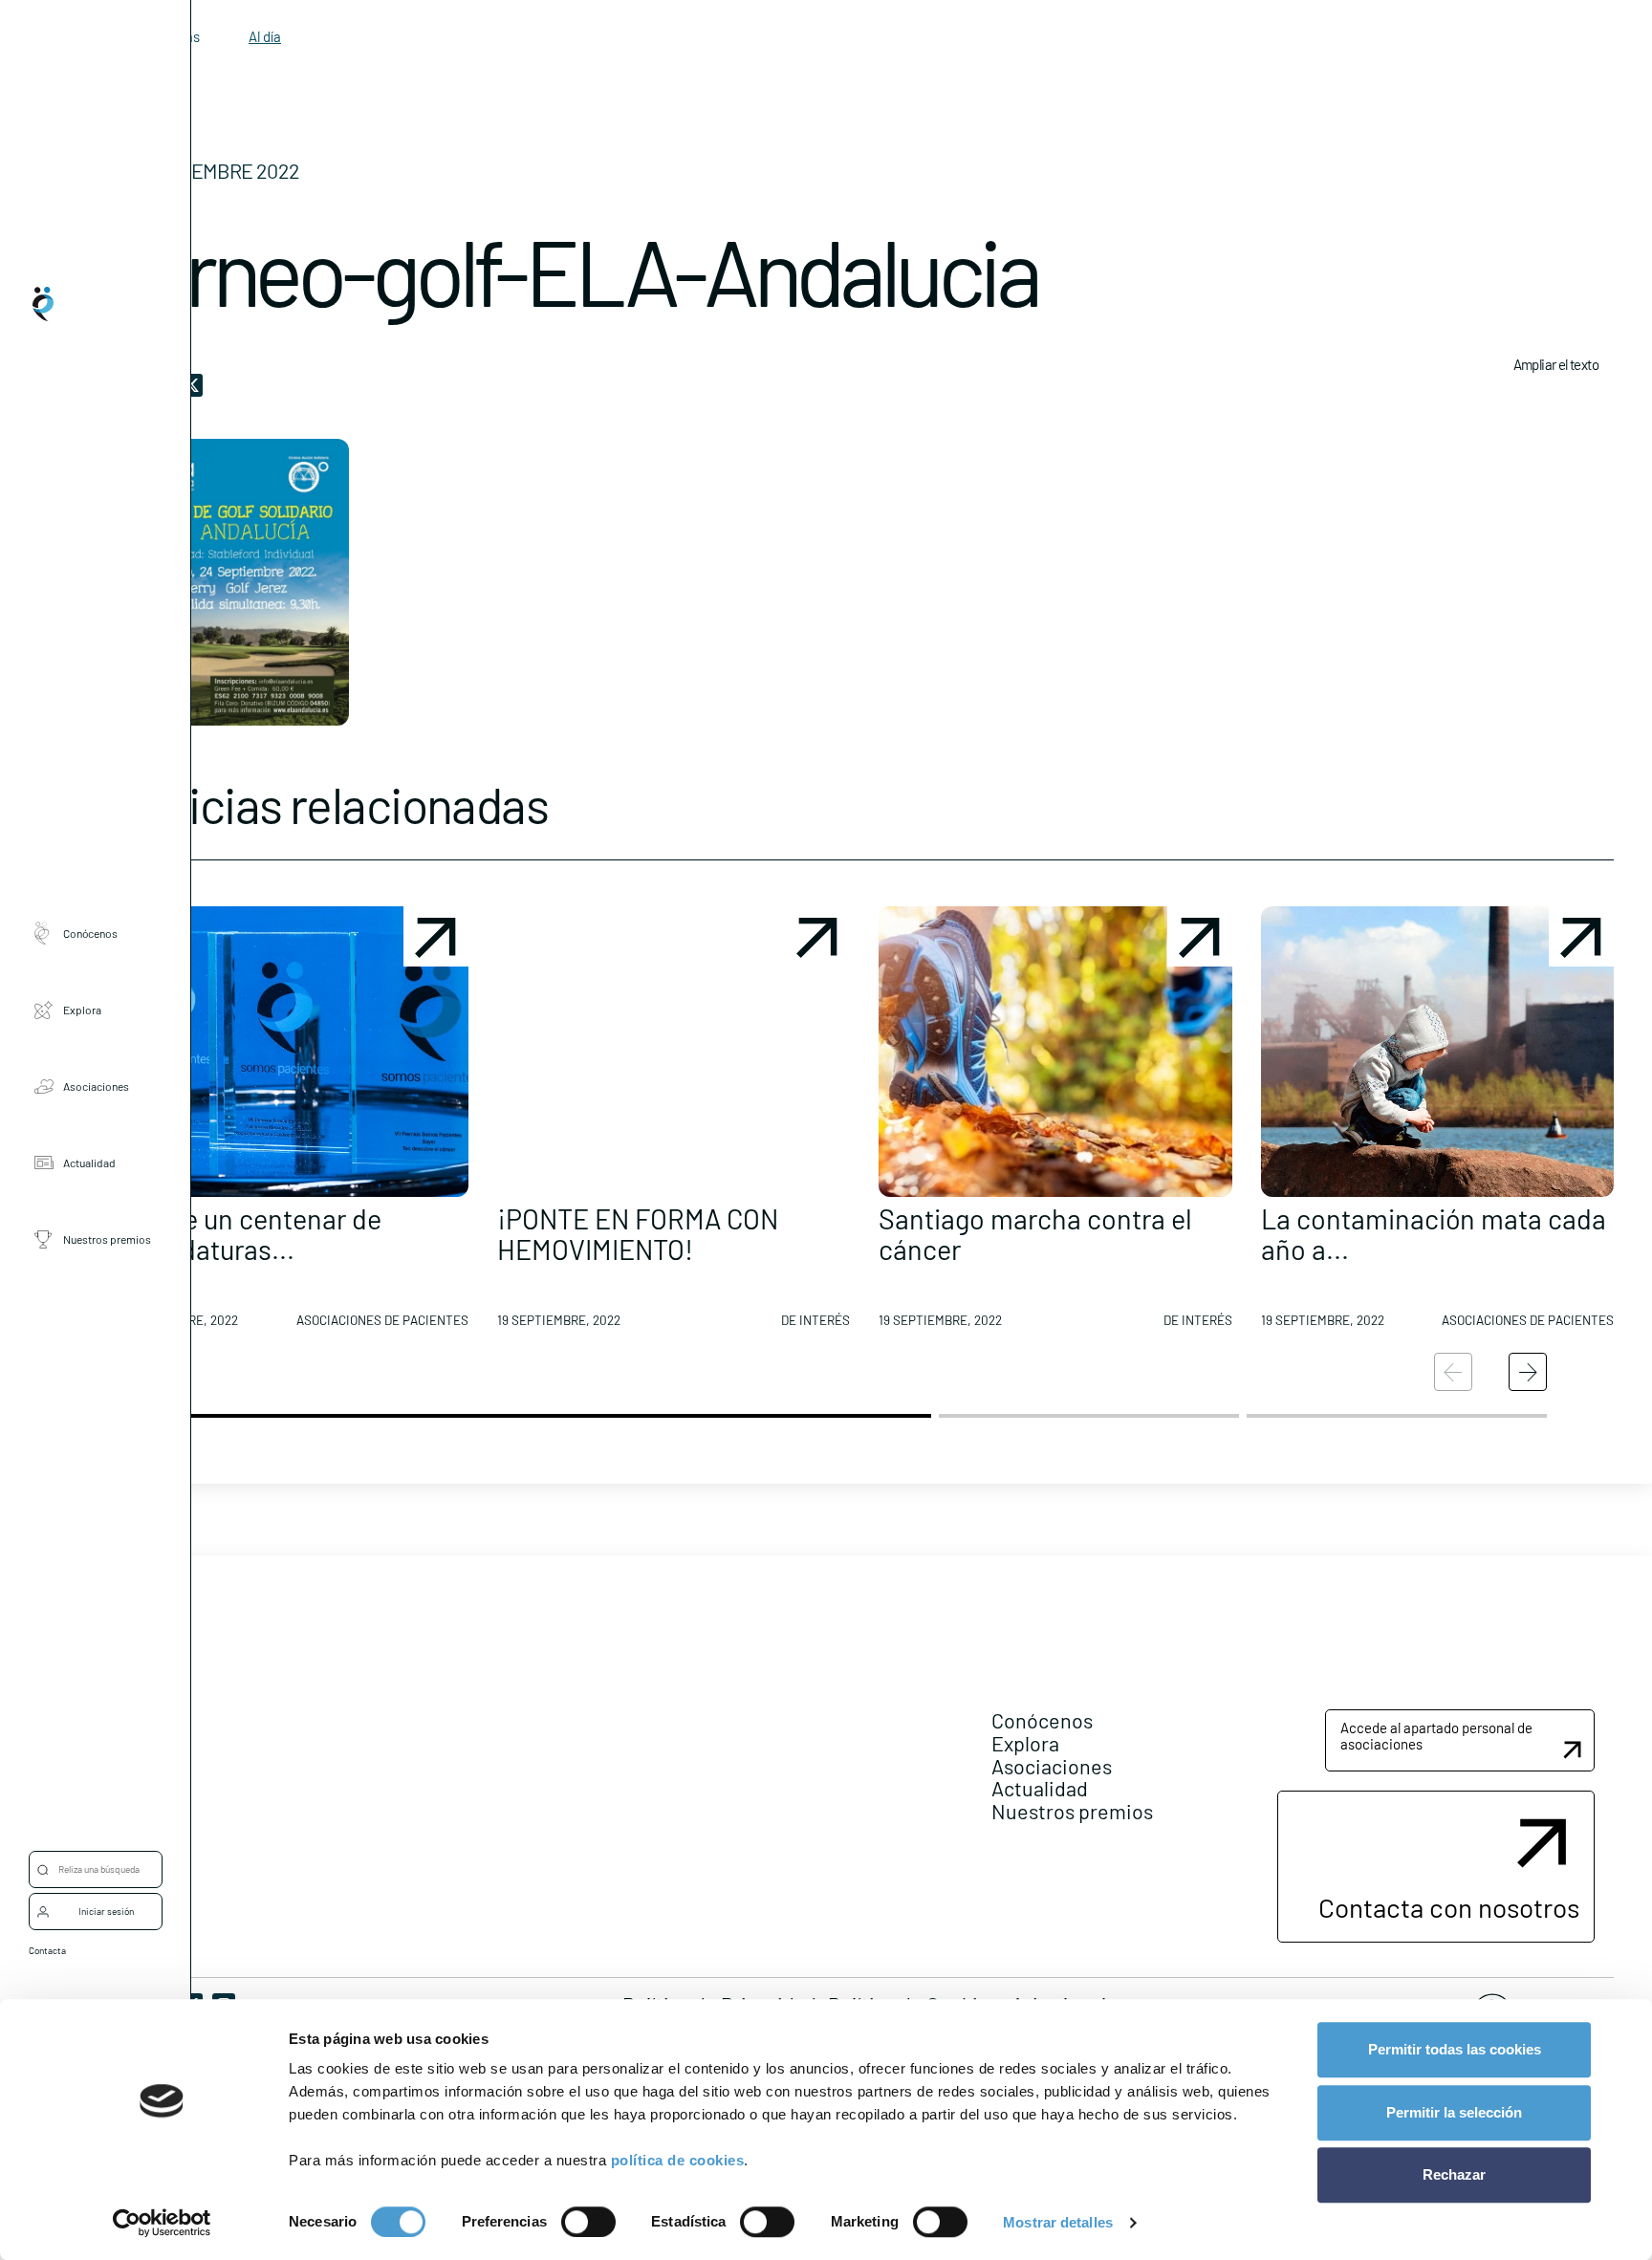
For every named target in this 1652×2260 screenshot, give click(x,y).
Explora (82, 1010)
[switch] (588, 2222)
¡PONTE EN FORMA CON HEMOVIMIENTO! (638, 1234)
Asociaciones (96, 1086)
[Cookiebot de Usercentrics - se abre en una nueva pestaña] (162, 2223)
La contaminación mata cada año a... (1434, 1234)
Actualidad (89, 1163)
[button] (292, 1124)
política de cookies (678, 2160)
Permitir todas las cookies (1455, 2049)
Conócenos (90, 933)
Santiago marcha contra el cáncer (1035, 1234)
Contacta (47, 1950)
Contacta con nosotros (1449, 1907)
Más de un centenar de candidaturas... (248, 1234)
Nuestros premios (107, 1239)
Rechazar (1454, 2174)
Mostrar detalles (1058, 2222)
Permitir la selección (1454, 2112)
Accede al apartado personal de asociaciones (1436, 1736)
